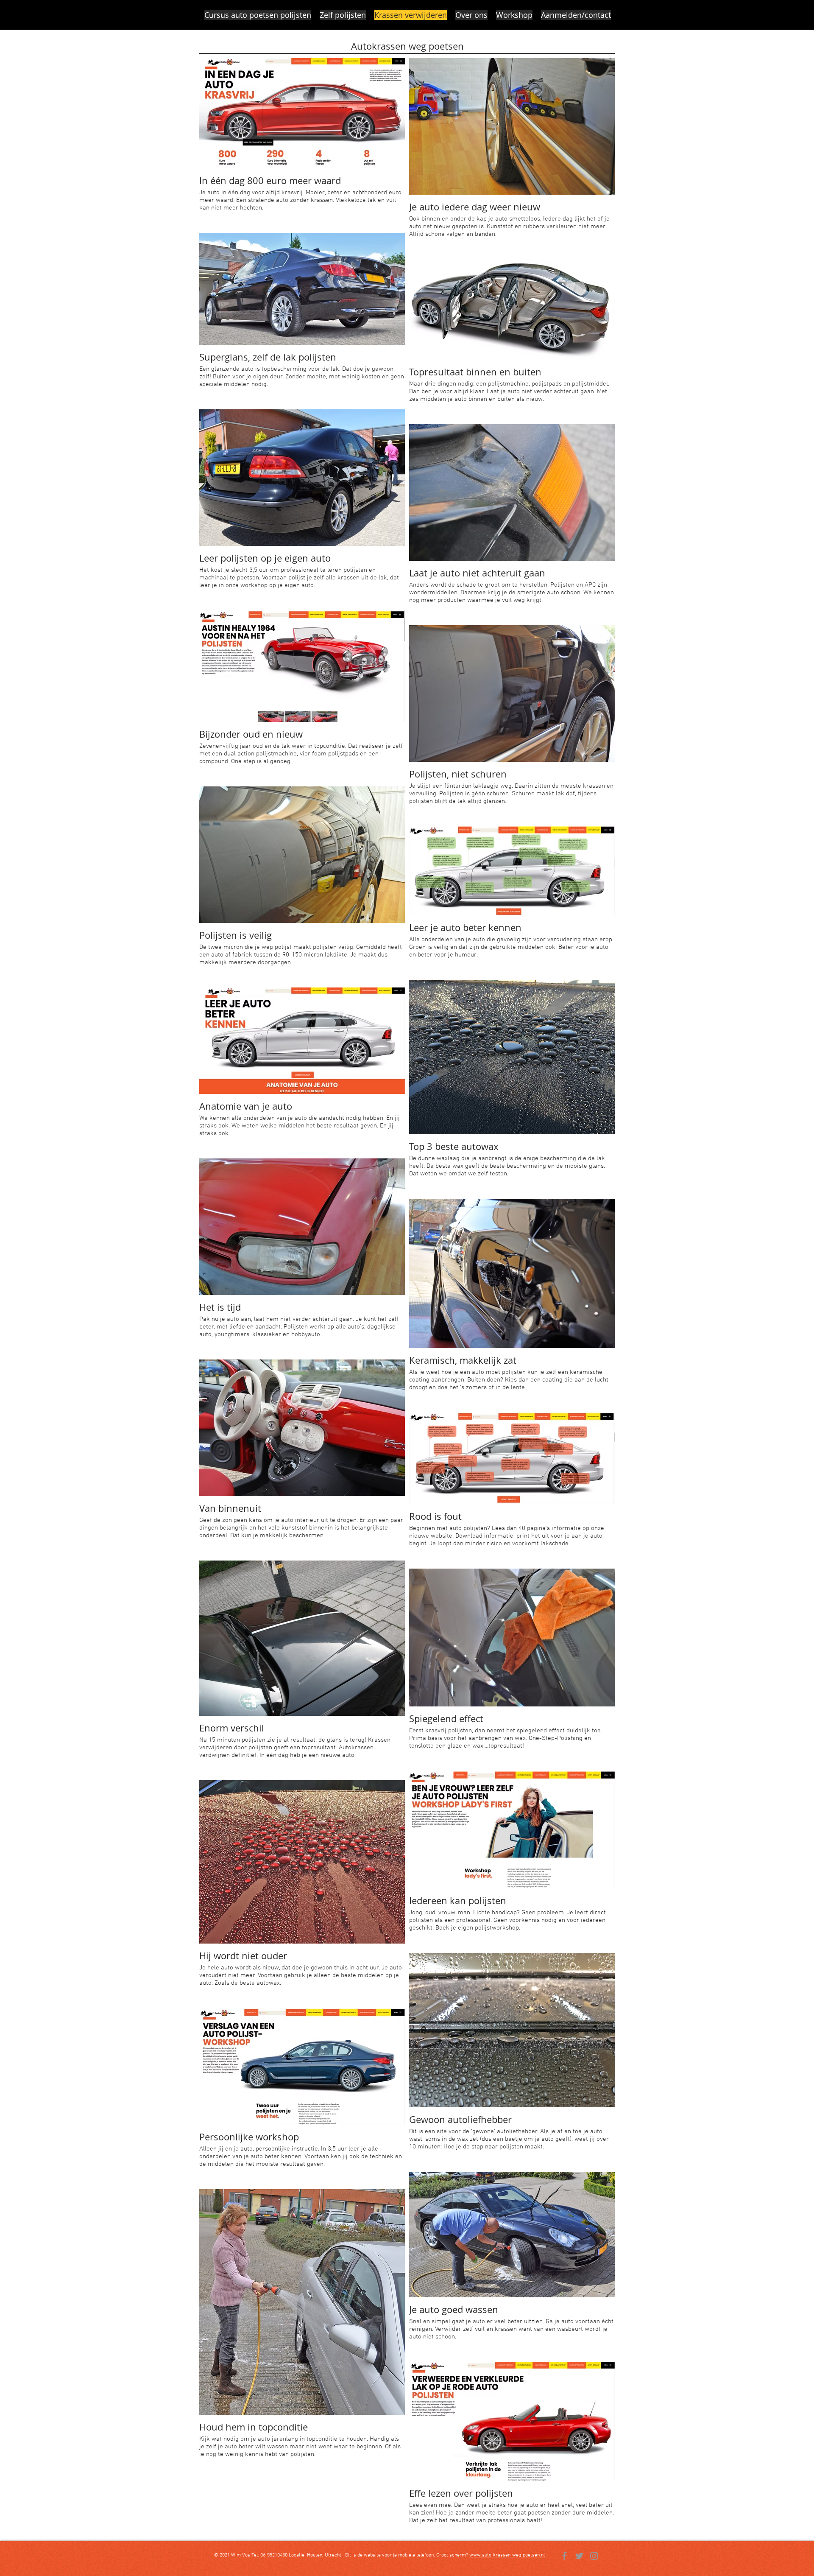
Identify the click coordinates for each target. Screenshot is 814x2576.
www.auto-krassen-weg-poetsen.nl (507, 2555)
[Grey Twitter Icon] (579, 2556)
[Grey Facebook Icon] (565, 2556)
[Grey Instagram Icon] (594, 2556)
